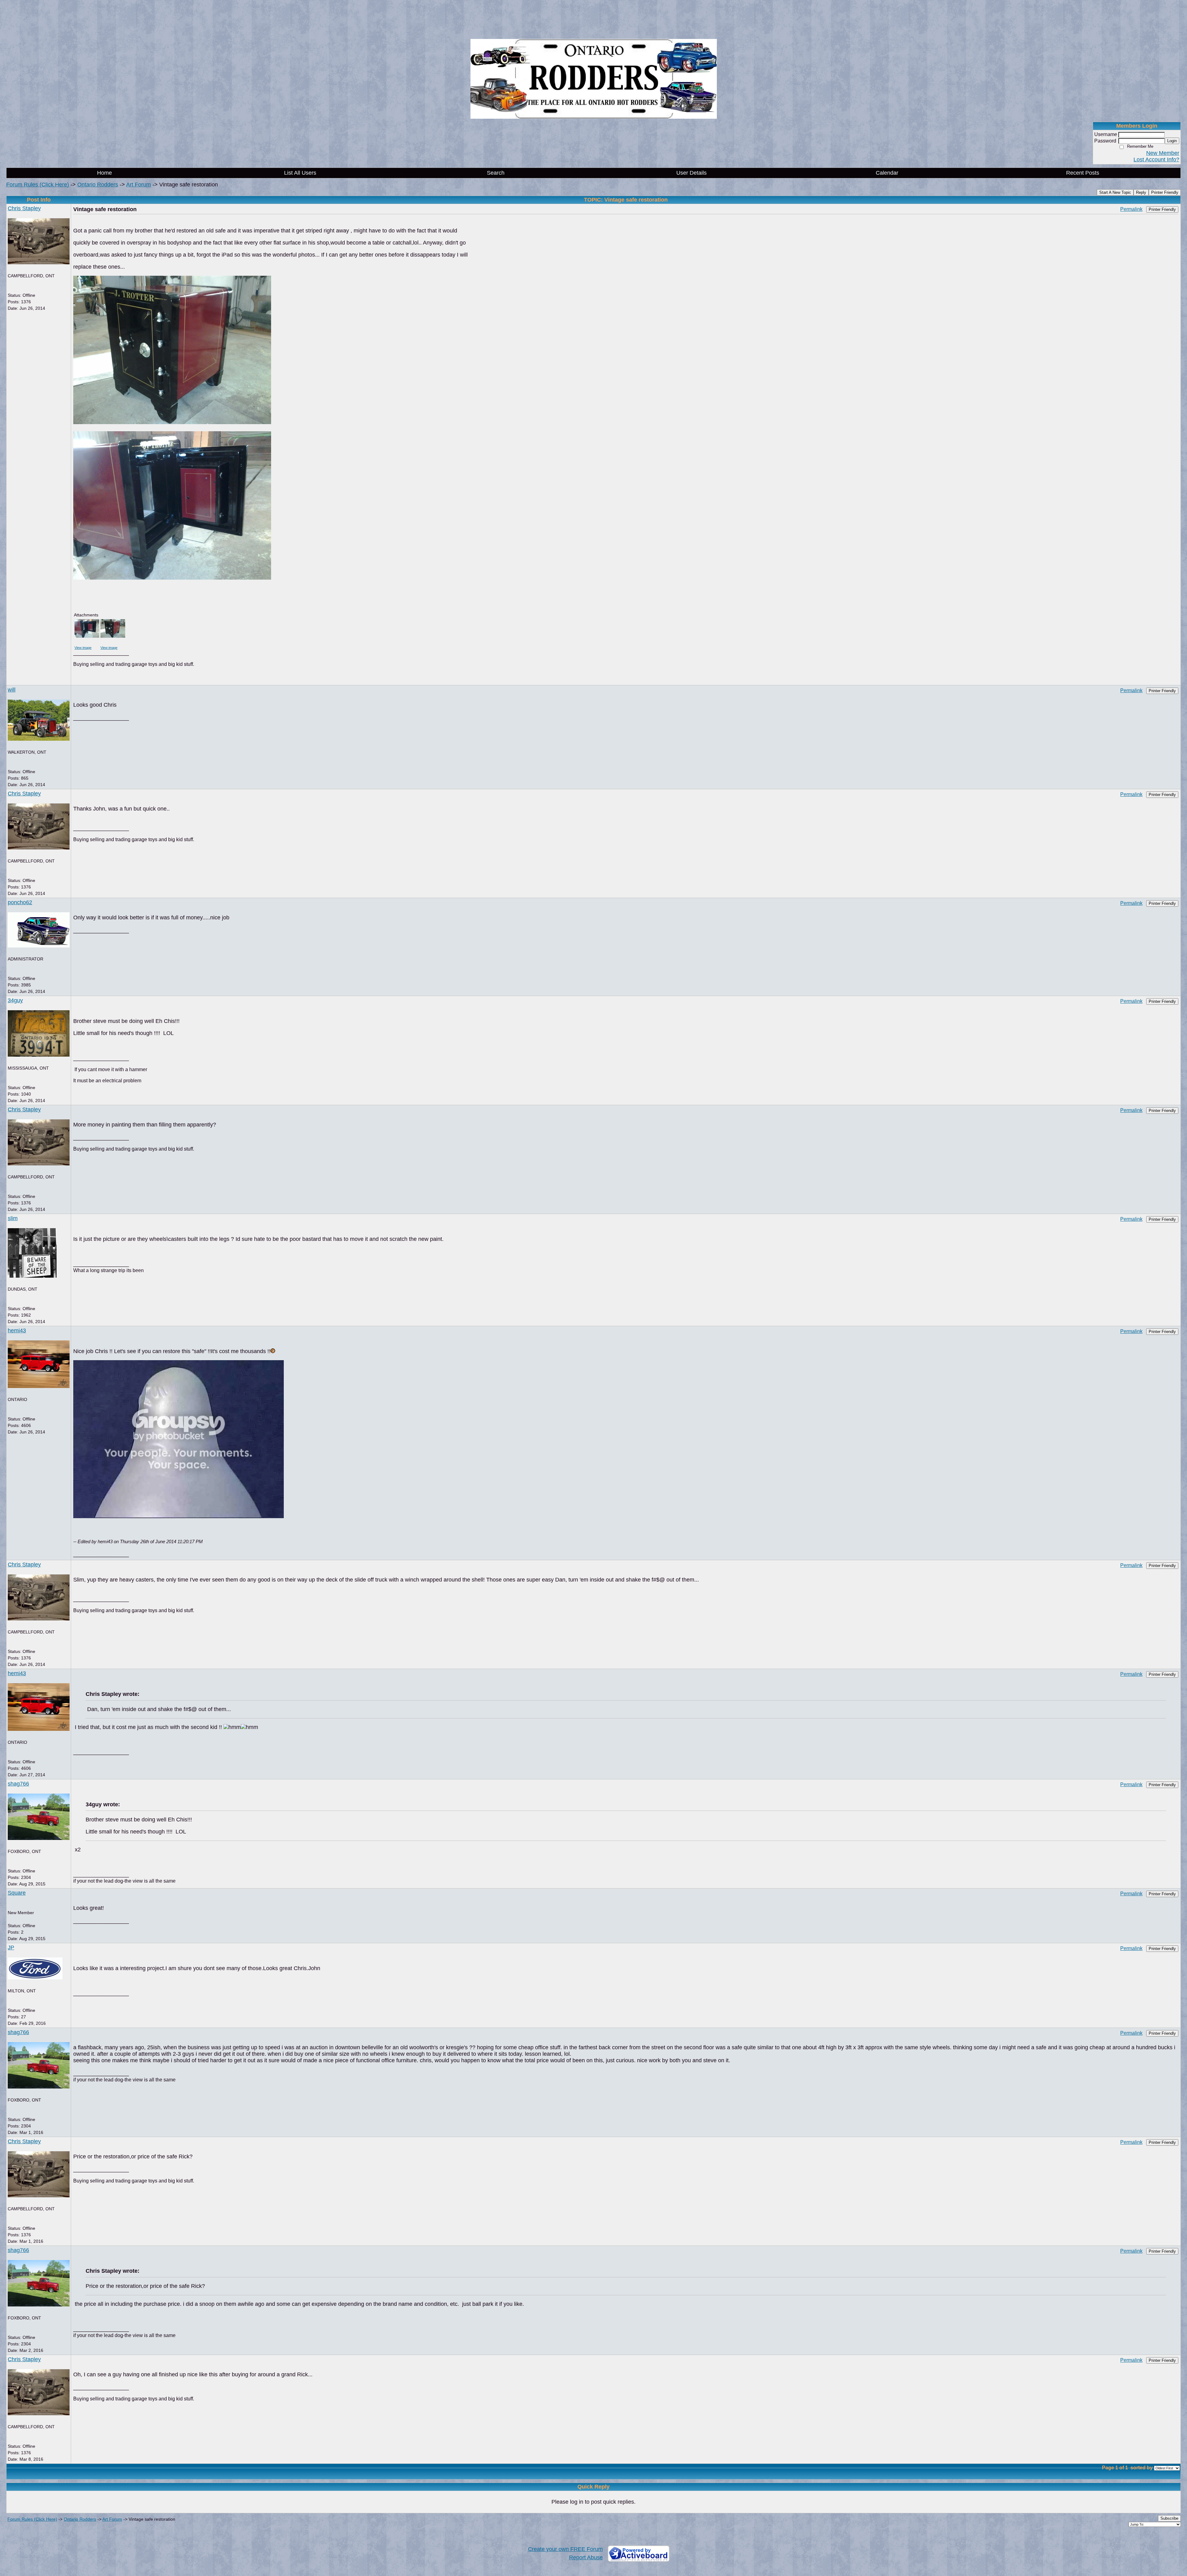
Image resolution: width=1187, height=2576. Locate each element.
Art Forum (138, 185)
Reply (1141, 192)
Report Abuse (586, 2557)
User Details (691, 173)
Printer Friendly (1165, 192)
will (12, 690)
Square (17, 1893)
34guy (15, 1000)
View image (83, 648)
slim (13, 1218)
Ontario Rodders (98, 185)
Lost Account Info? (1156, 160)
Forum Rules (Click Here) (38, 185)
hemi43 (17, 1331)
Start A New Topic (1115, 192)
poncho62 (20, 902)
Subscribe (1169, 2518)
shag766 (18, 1784)
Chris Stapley (24, 208)
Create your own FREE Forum (565, 2549)
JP (11, 1948)
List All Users (300, 173)
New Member (1163, 153)
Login (1172, 141)
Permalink (1131, 209)
